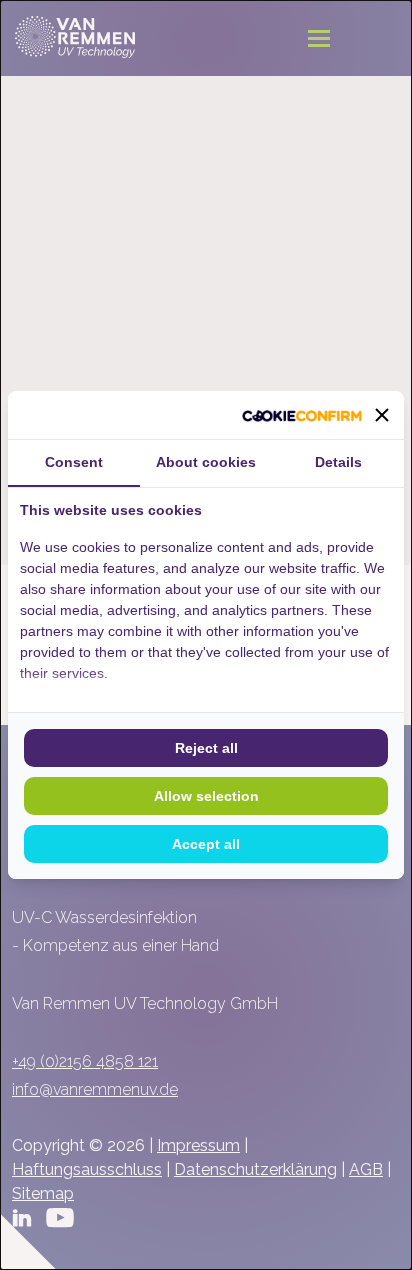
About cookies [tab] (206, 462)
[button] (382, 415)
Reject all (206, 748)
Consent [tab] (74, 462)
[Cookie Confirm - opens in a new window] (302, 415)
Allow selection (206, 796)
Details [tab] (338, 462)
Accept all (206, 844)
